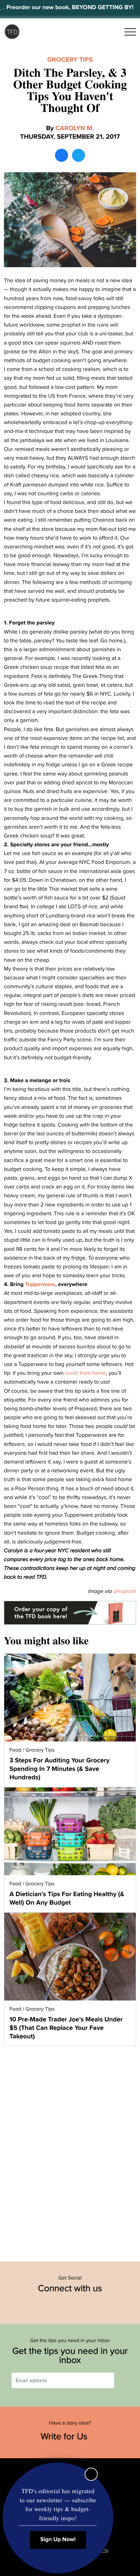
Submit (124, 2380)
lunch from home (85, 1373)
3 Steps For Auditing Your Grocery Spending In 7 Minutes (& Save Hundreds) (59, 1769)
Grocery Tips (70, 60)
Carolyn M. (75, 128)
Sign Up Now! (58, 2540)
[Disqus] (70, 2150)
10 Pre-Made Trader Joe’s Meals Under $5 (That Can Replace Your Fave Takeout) (66, 2028)
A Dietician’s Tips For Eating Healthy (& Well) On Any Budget (67, 1898)
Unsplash (125, 1591)
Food (15, 1750)
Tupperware (40, 1284)
